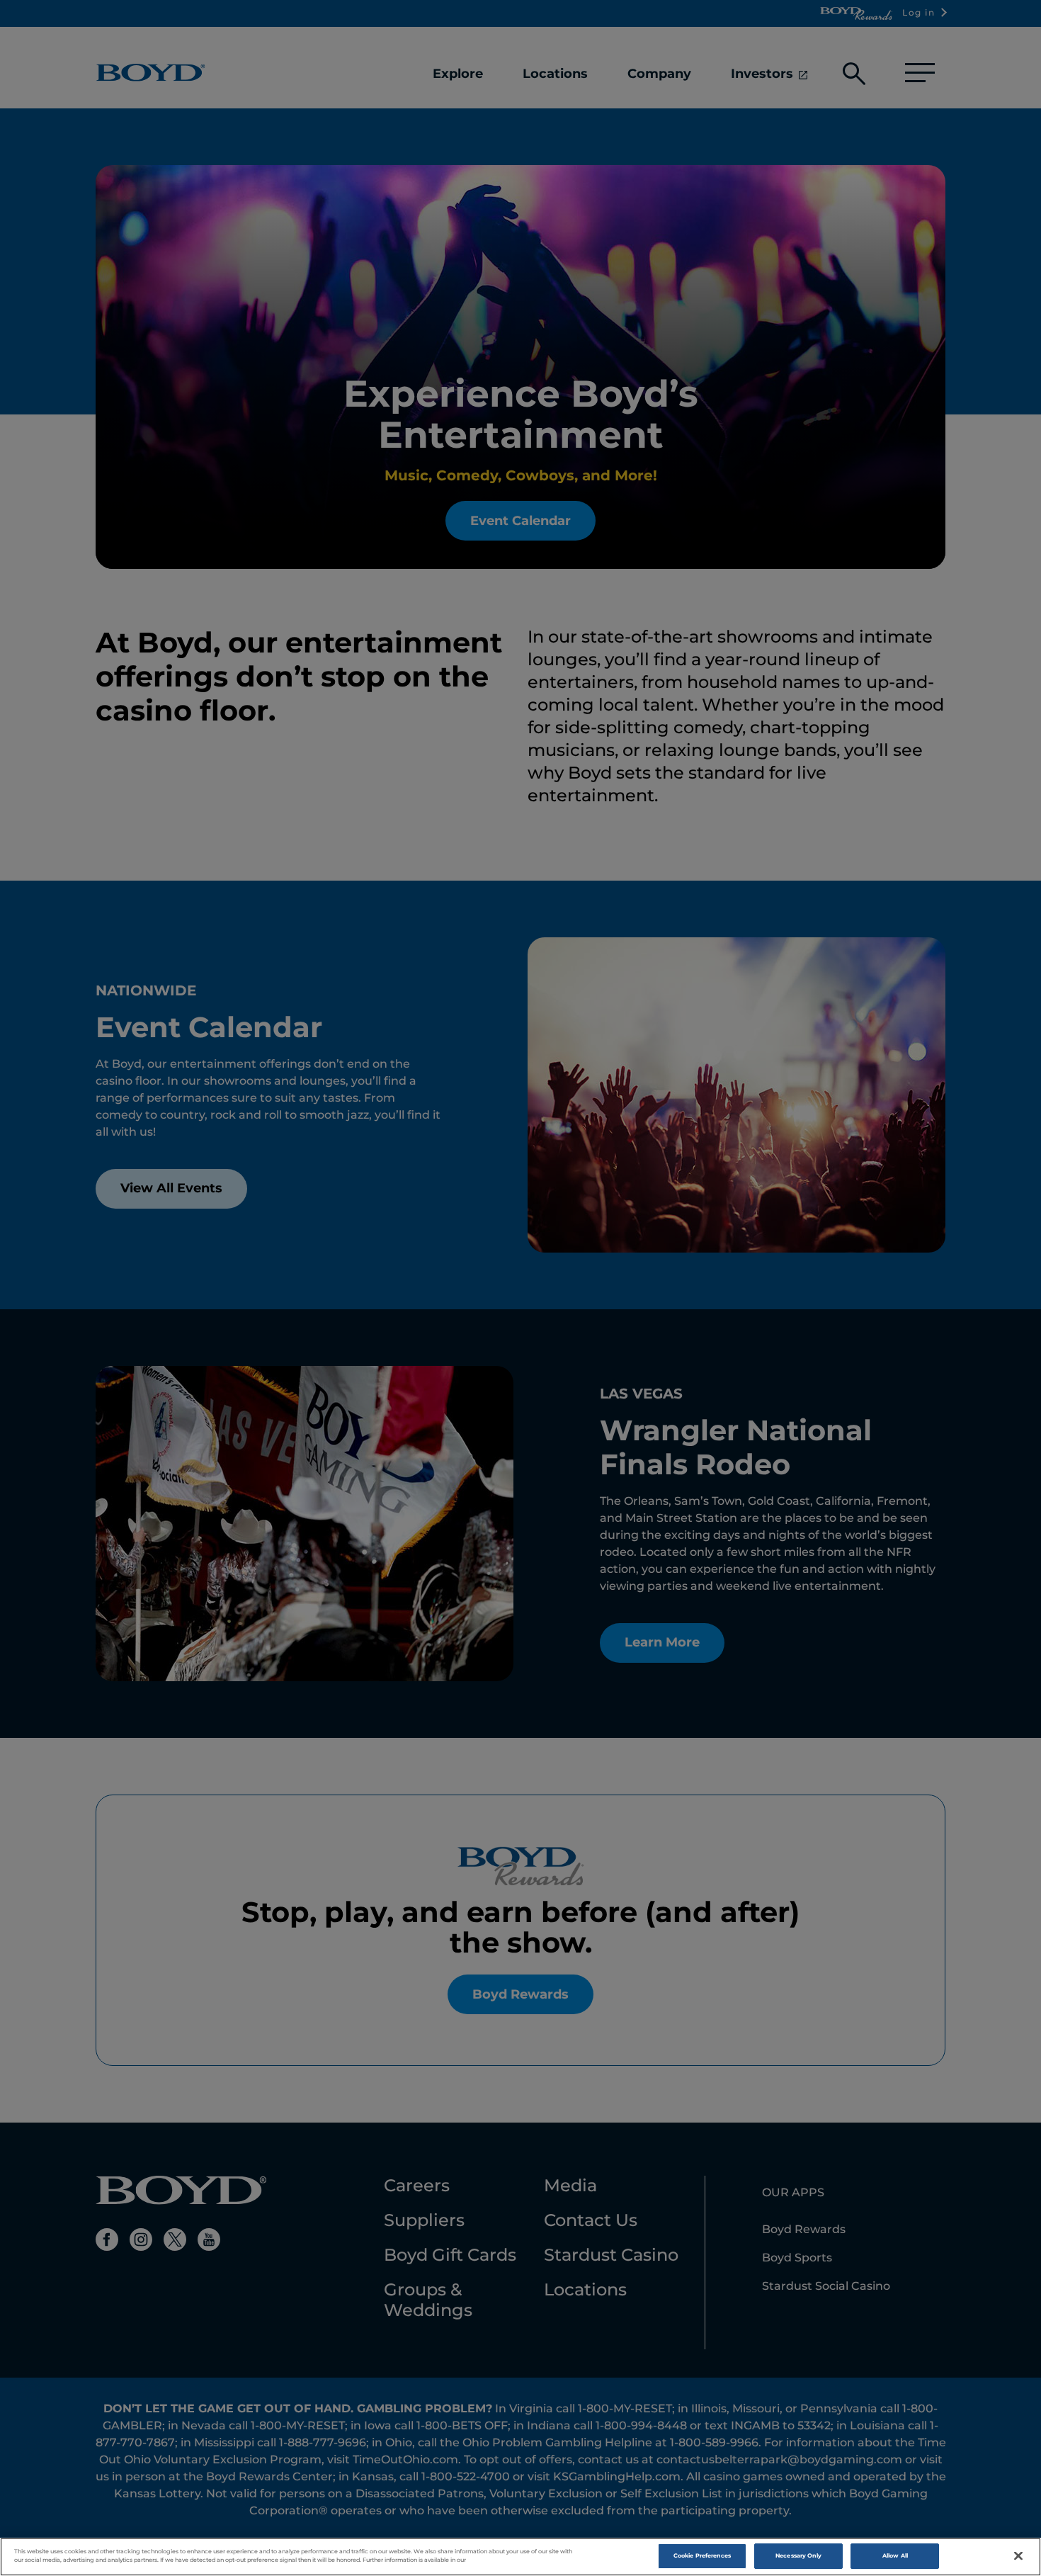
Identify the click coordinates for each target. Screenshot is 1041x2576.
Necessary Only (798, 2555)
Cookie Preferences (702, 2555)
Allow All (895, 2555)
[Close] (1018, 2556)
